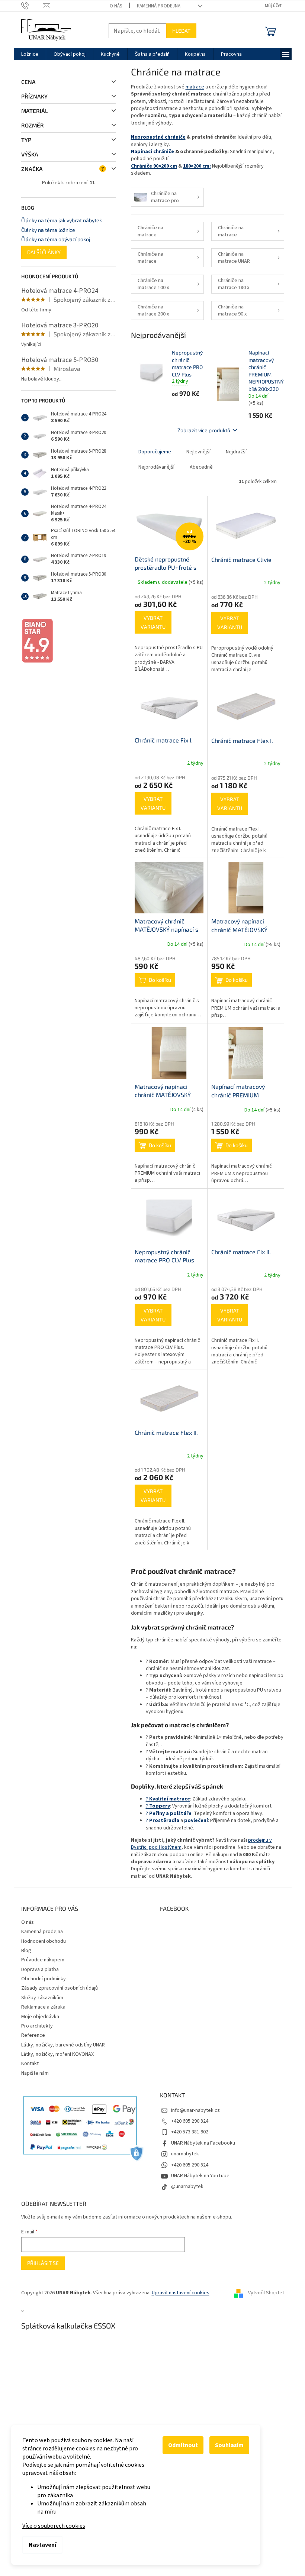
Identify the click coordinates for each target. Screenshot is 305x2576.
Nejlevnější (198, 452)
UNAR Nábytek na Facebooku (203, 2143)
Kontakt (30, 2064)
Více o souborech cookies (54, 2526)
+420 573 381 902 (190, 2132)
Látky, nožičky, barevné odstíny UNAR (63, 2045)
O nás (116, 6)
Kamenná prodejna (159, 6)
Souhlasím (229, 2445)
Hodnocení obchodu (44, 1941)
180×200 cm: (197, 166)
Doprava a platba (40, 1970)
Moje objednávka (40, 2017)
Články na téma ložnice (48, 230)
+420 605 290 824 (190, 2121)
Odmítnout (183, 2445)
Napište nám (35, 2073)
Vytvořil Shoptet (266, 2293)
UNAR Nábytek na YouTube (200, 2176)
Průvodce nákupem (43, 1960)
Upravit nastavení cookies (181, 2293)
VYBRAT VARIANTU (153, 622)
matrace (195, 87)
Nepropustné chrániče (158, 137)
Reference (33, 2035)
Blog (26, 1951)
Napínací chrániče (152, 152)
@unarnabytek (187, 2187)
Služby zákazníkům (42, 1998)
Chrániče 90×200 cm (154, 166)
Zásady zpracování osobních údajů (60, 1988)
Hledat (181, 31)
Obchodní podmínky (44, 1979)
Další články (44, 252)
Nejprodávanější (156, 467)
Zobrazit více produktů (204, 430)
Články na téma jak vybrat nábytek (62, 220)
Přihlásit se (43, 2263)
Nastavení (42, 2545)
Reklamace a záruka (43, 2007)
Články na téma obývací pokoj (56, 239)
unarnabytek (185, 2154)
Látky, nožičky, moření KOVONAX (57, 2054)
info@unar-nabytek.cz (195, 2110)
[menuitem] (30, 54)
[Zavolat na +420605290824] (32, 6)
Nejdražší (236, 452)
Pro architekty (37, 2026)
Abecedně (201, 467)
